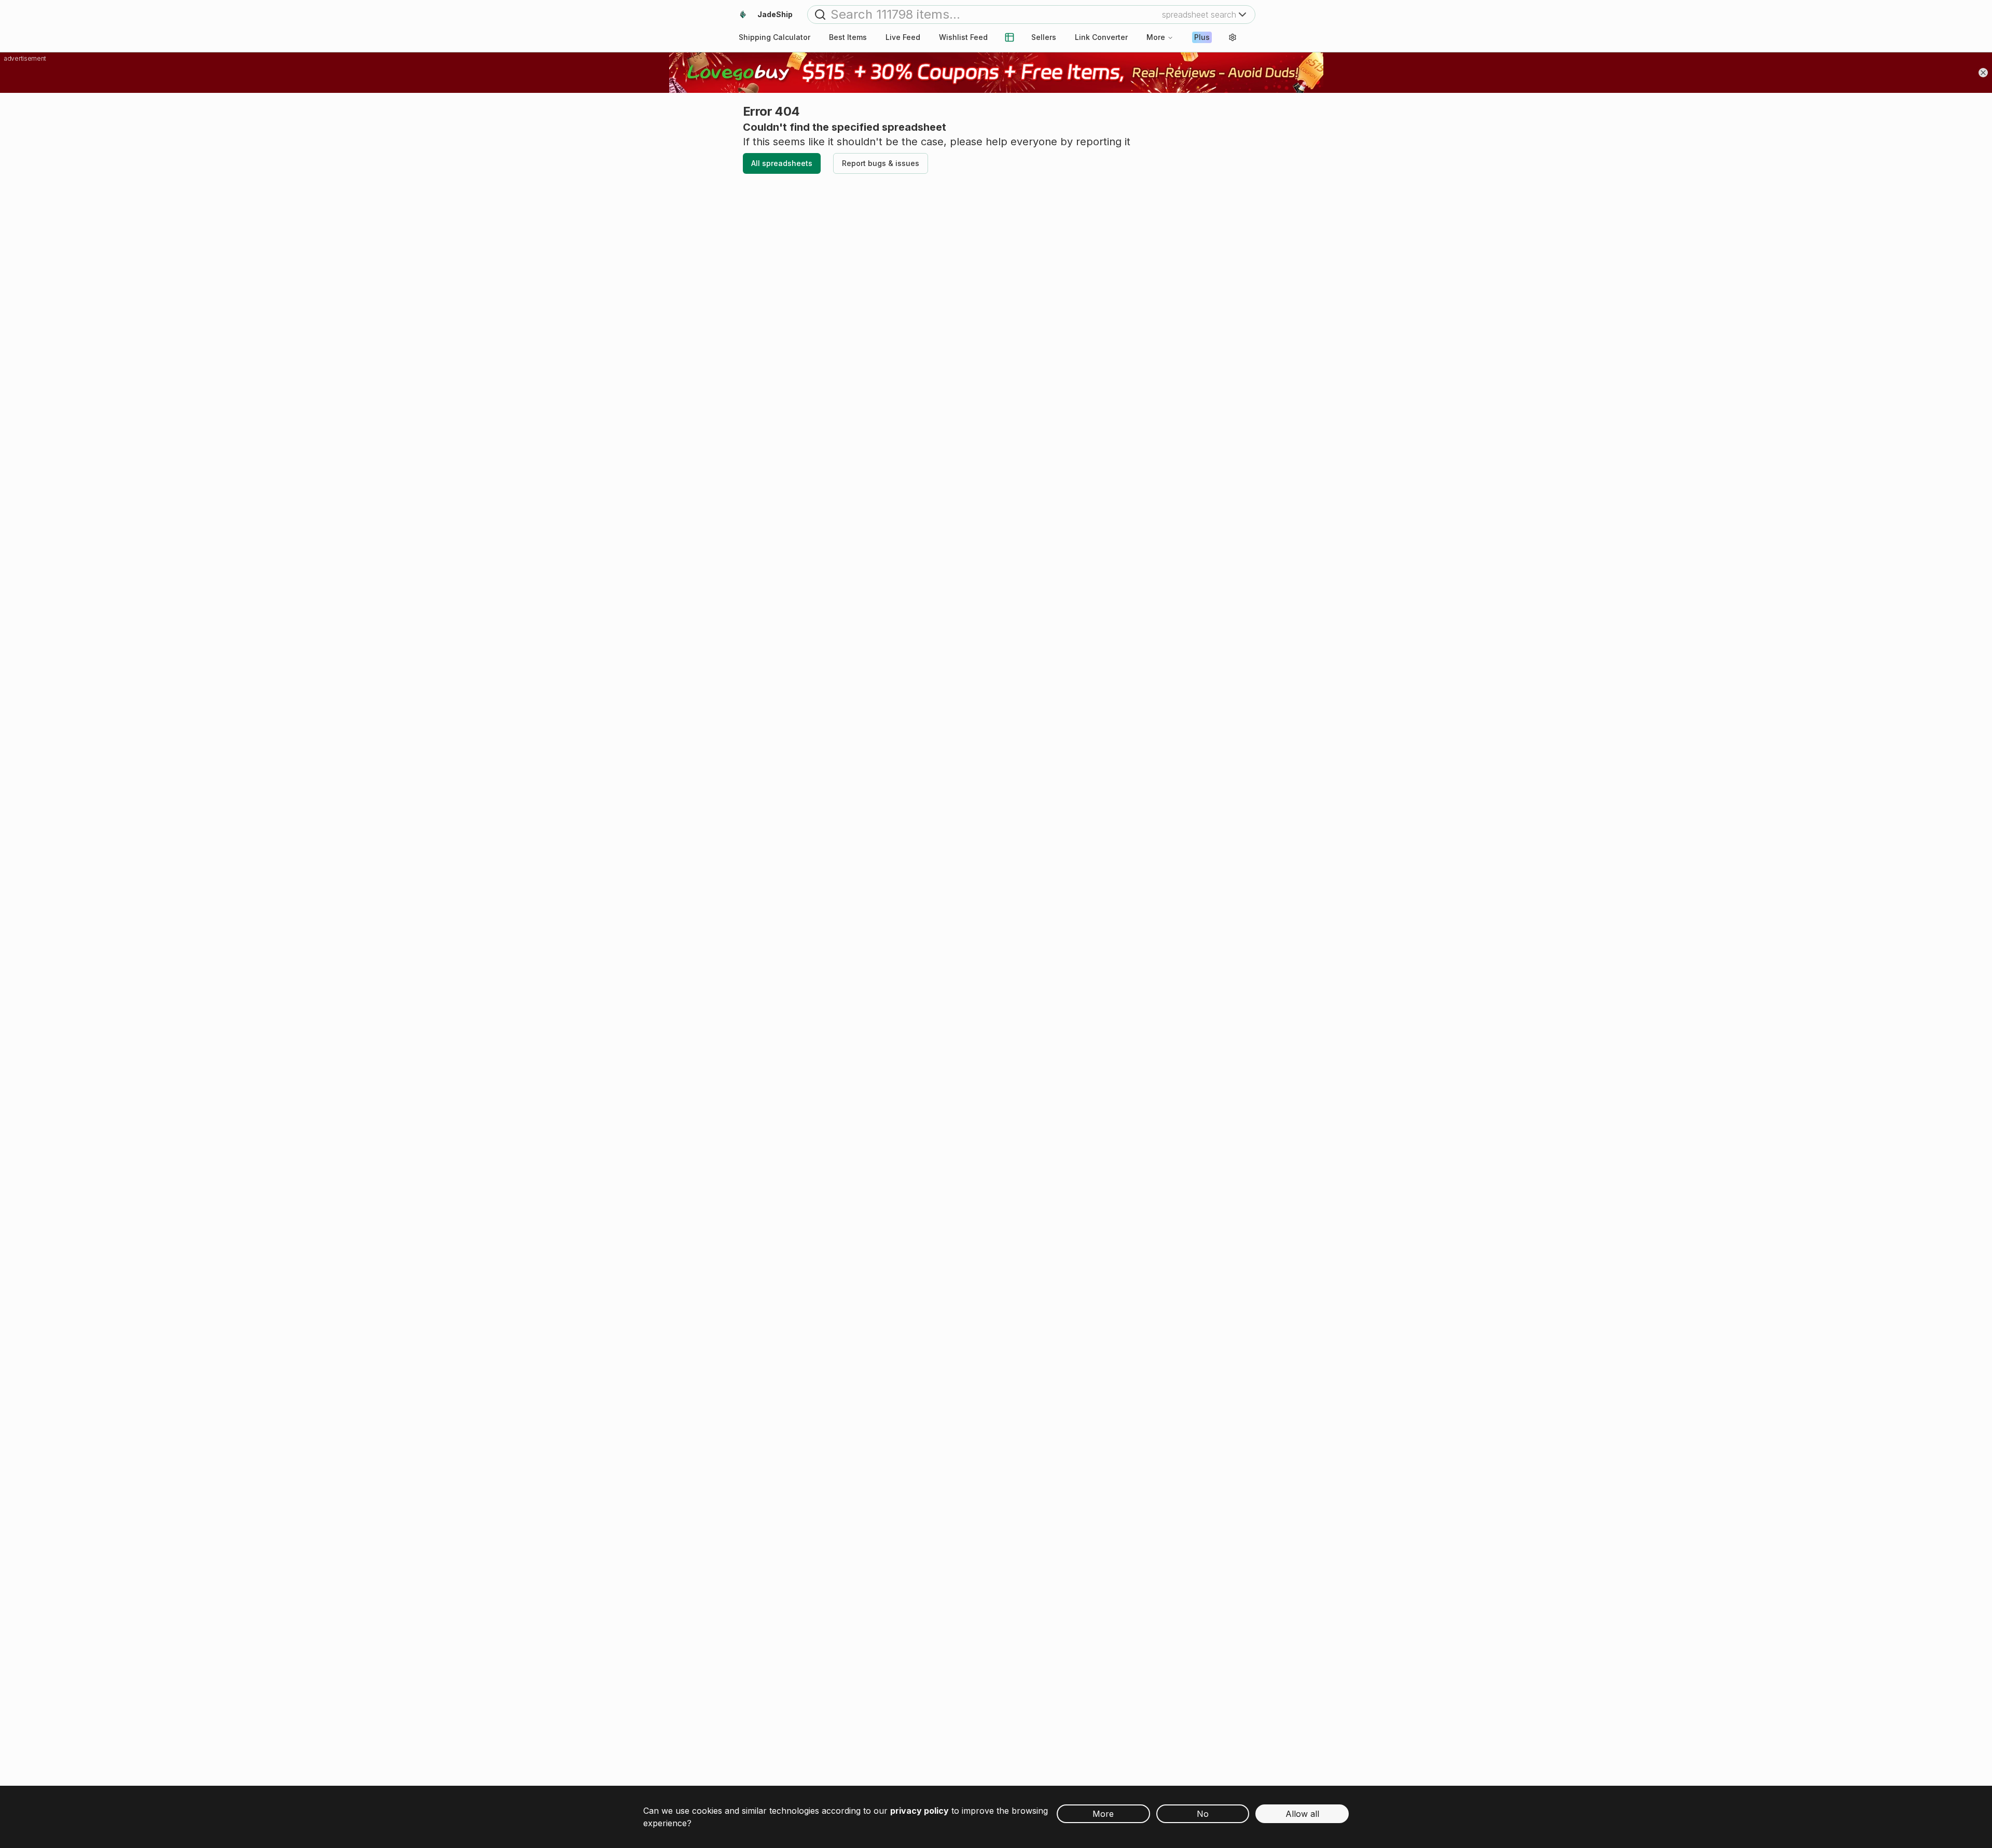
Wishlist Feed (963, 37)
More (1156, 37)
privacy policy (919, 1811)
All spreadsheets (782, 163)
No (1203, 1814)
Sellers (1044, 37)
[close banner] (1983, 73)
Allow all (1302, 1814)
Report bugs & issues (881, 163)
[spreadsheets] (1009, 37)
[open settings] (1233, 37)
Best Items (848, 37)
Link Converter (1101, 37)
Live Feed (903, 37)
